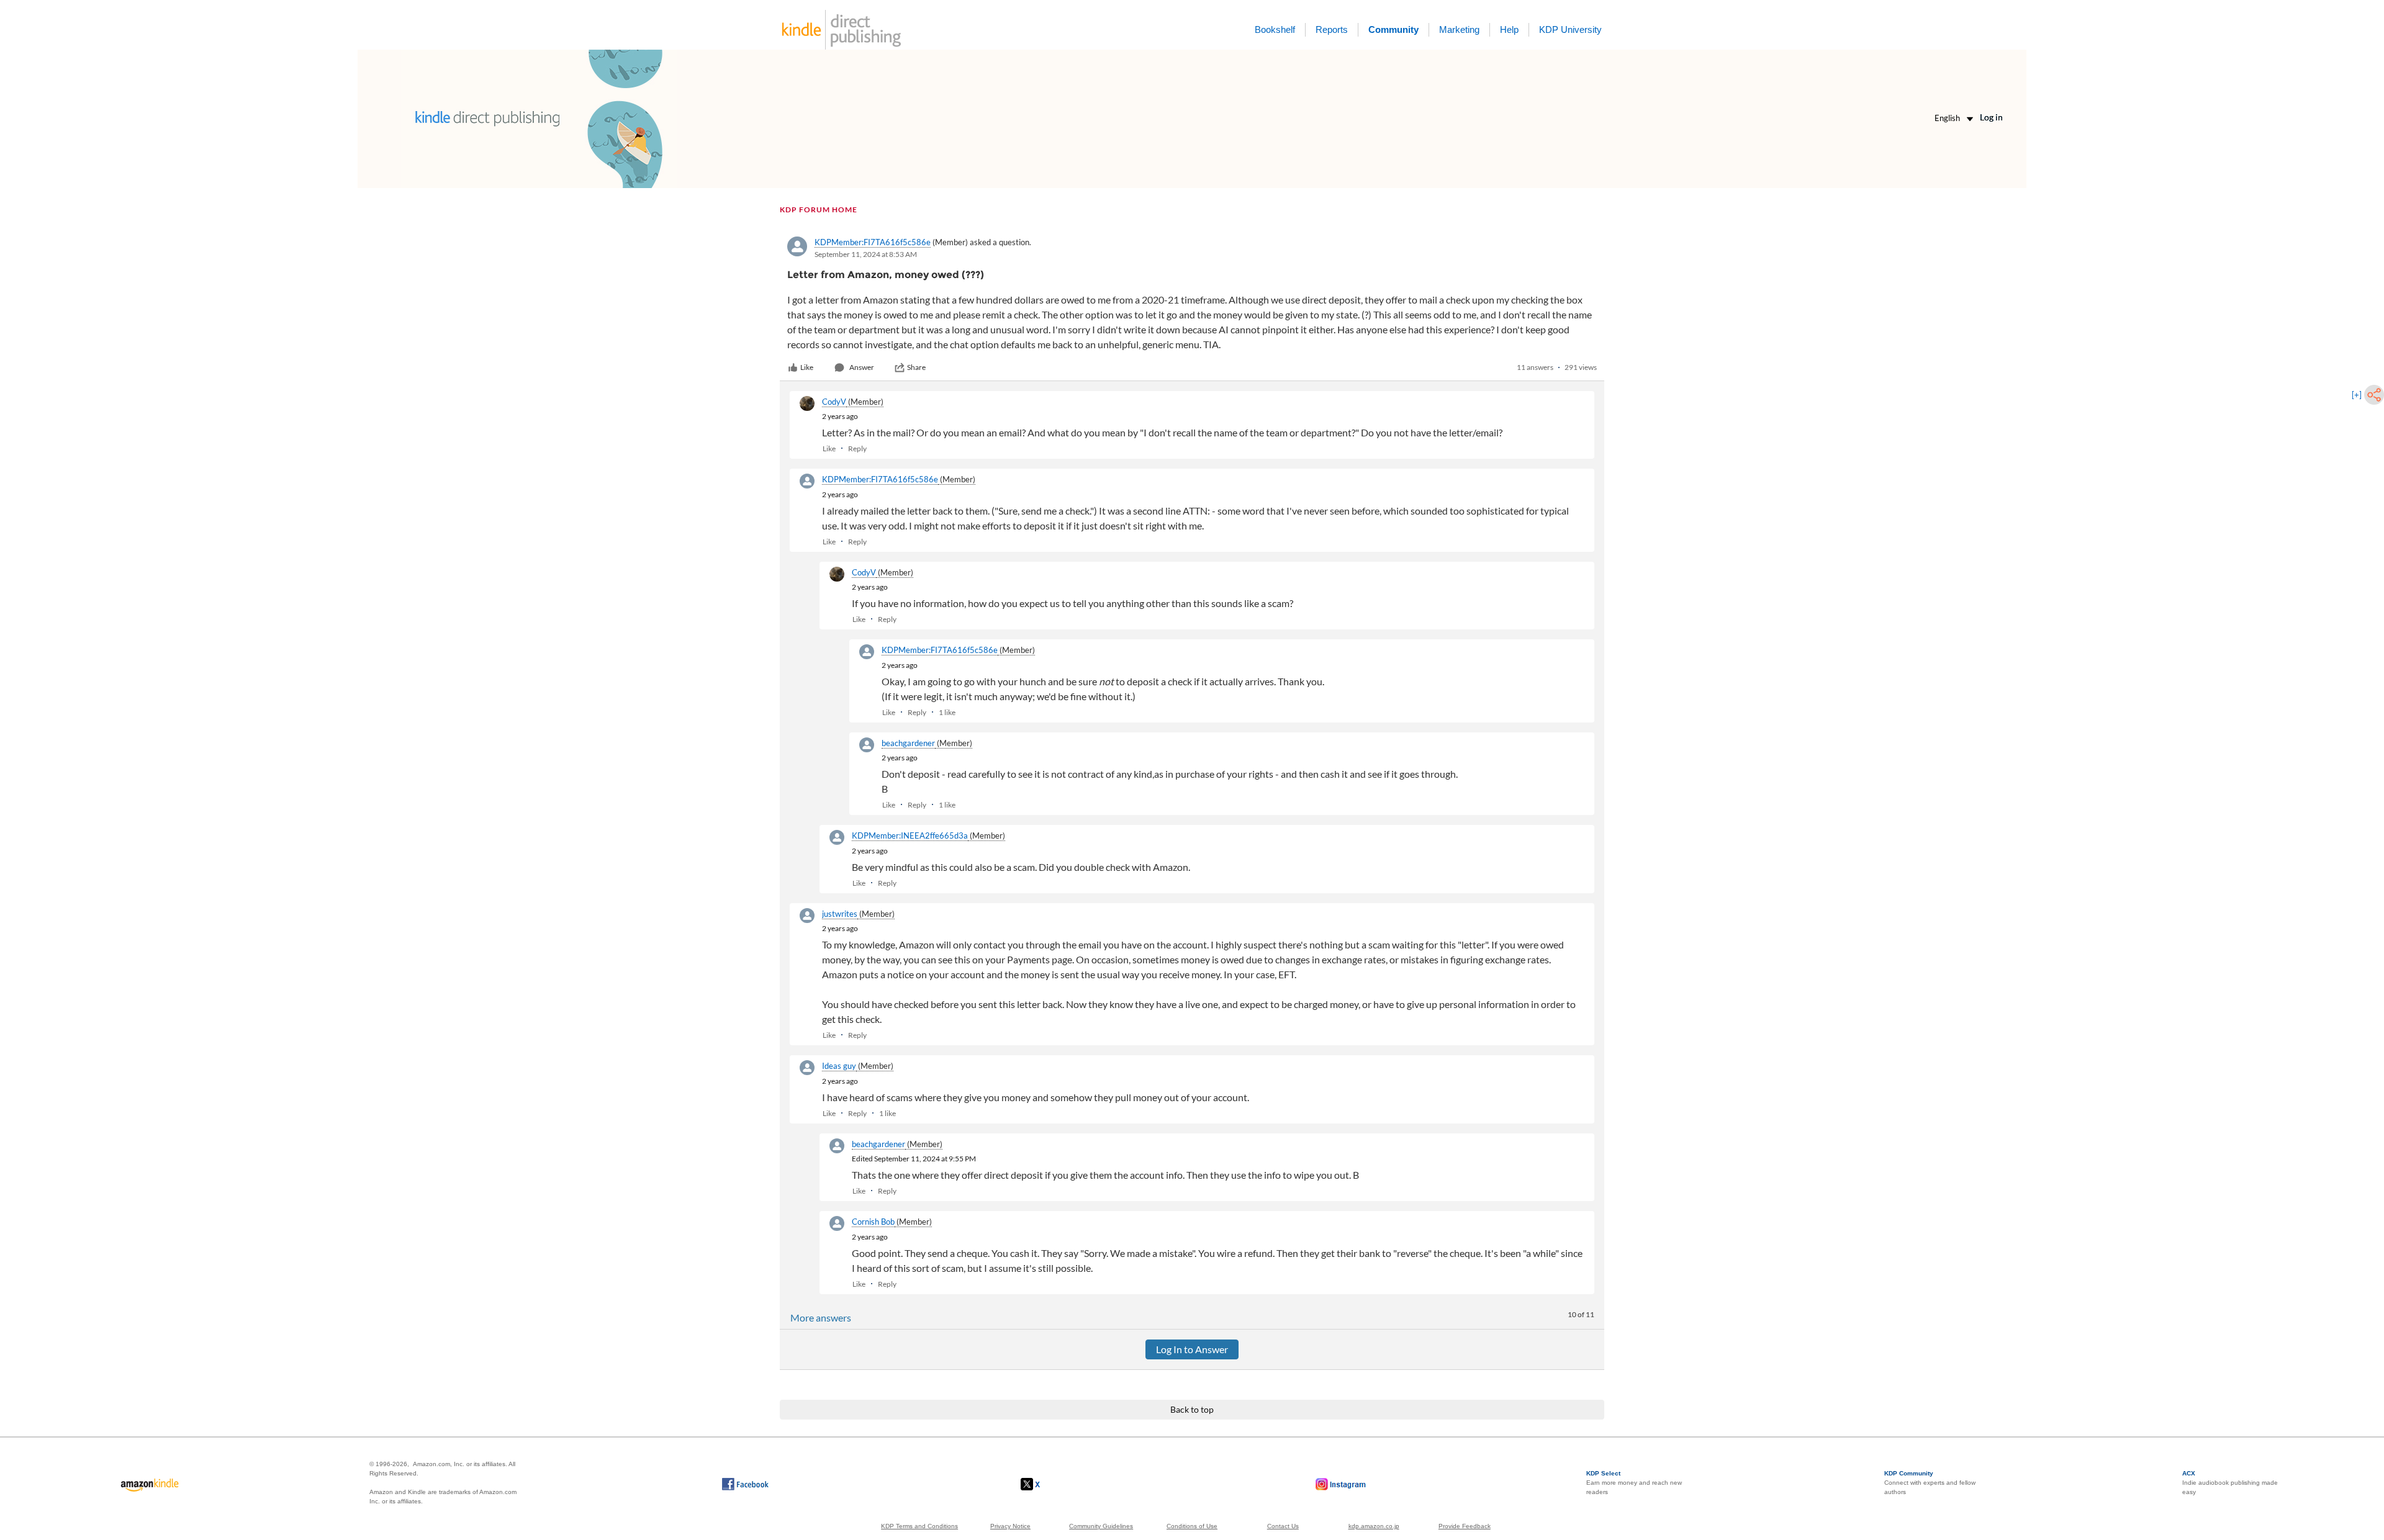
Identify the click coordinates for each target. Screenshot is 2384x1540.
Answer (862, 367)
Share (916, 367)
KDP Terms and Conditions (919, 1526)
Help (1509, 29)
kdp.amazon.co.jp (1374, 1526)
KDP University (1570, 29)
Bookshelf (1275, 29)
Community (1393, 29)
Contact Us (1283, 1526)
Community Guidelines (1101, 1526)
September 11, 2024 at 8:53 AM (866, 254)
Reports (1332, 29)
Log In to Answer (1192, 1349)
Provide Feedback (1465, 1526)
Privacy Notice (1010, 1526)
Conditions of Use (1192, 1526)
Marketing (1459, 29)
